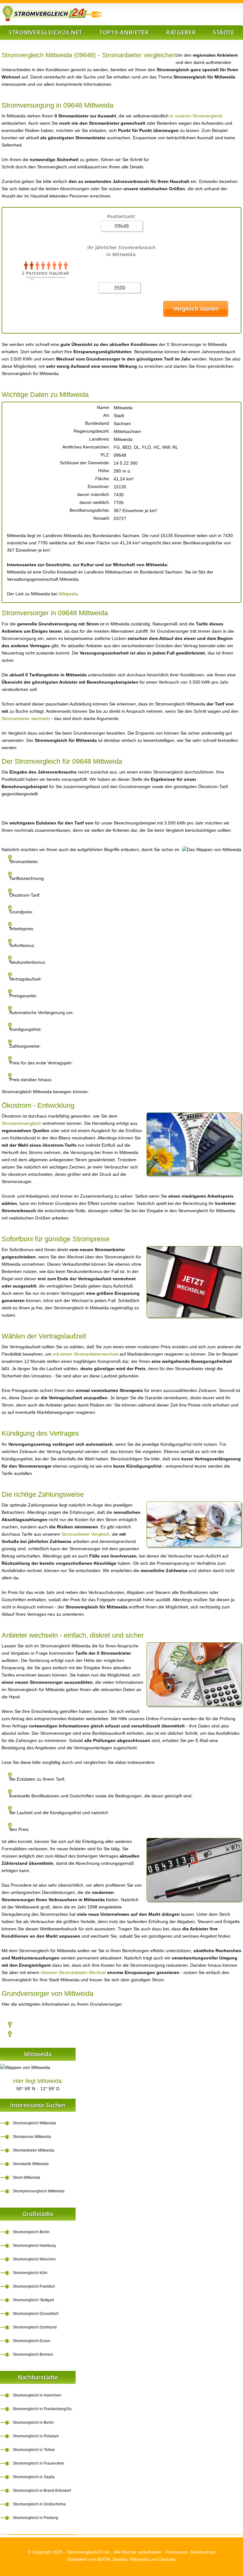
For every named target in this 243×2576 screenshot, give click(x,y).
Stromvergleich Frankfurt (34, 2286)
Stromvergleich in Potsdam (36, 2436)
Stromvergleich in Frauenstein (38, 2463)
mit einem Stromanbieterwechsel (86, 1354)
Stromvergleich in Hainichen (37, 2395)
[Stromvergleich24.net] (52, 14)
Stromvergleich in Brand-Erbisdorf (42, 2491)
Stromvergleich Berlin (31, 2232)
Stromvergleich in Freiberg (35, 2518)
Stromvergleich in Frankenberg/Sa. (43, 2409)
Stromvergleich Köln (30, 2273)
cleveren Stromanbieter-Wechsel (73, 1972)
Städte (224, 32)
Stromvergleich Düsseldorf (35, 2314)
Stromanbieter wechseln (26, 718)
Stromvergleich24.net (45, 32)
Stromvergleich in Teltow (34, 2450)
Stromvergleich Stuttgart (33, 2300)
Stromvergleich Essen (31, 2341)
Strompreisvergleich (22, 1123)
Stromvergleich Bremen (33, 2354)
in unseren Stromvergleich (196, 116)
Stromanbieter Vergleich (85, 1534)
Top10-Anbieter (124, 32)
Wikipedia (68, 594)
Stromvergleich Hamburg (34, 2246)
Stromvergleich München (34, 2259)
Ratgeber (181, 32)
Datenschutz (203, 2552)
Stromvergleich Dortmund (35, 2327)
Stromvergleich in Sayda (34, 2477)
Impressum (177, 2552)
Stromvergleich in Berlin (33, 2422)
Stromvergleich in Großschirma (39, 2504)
